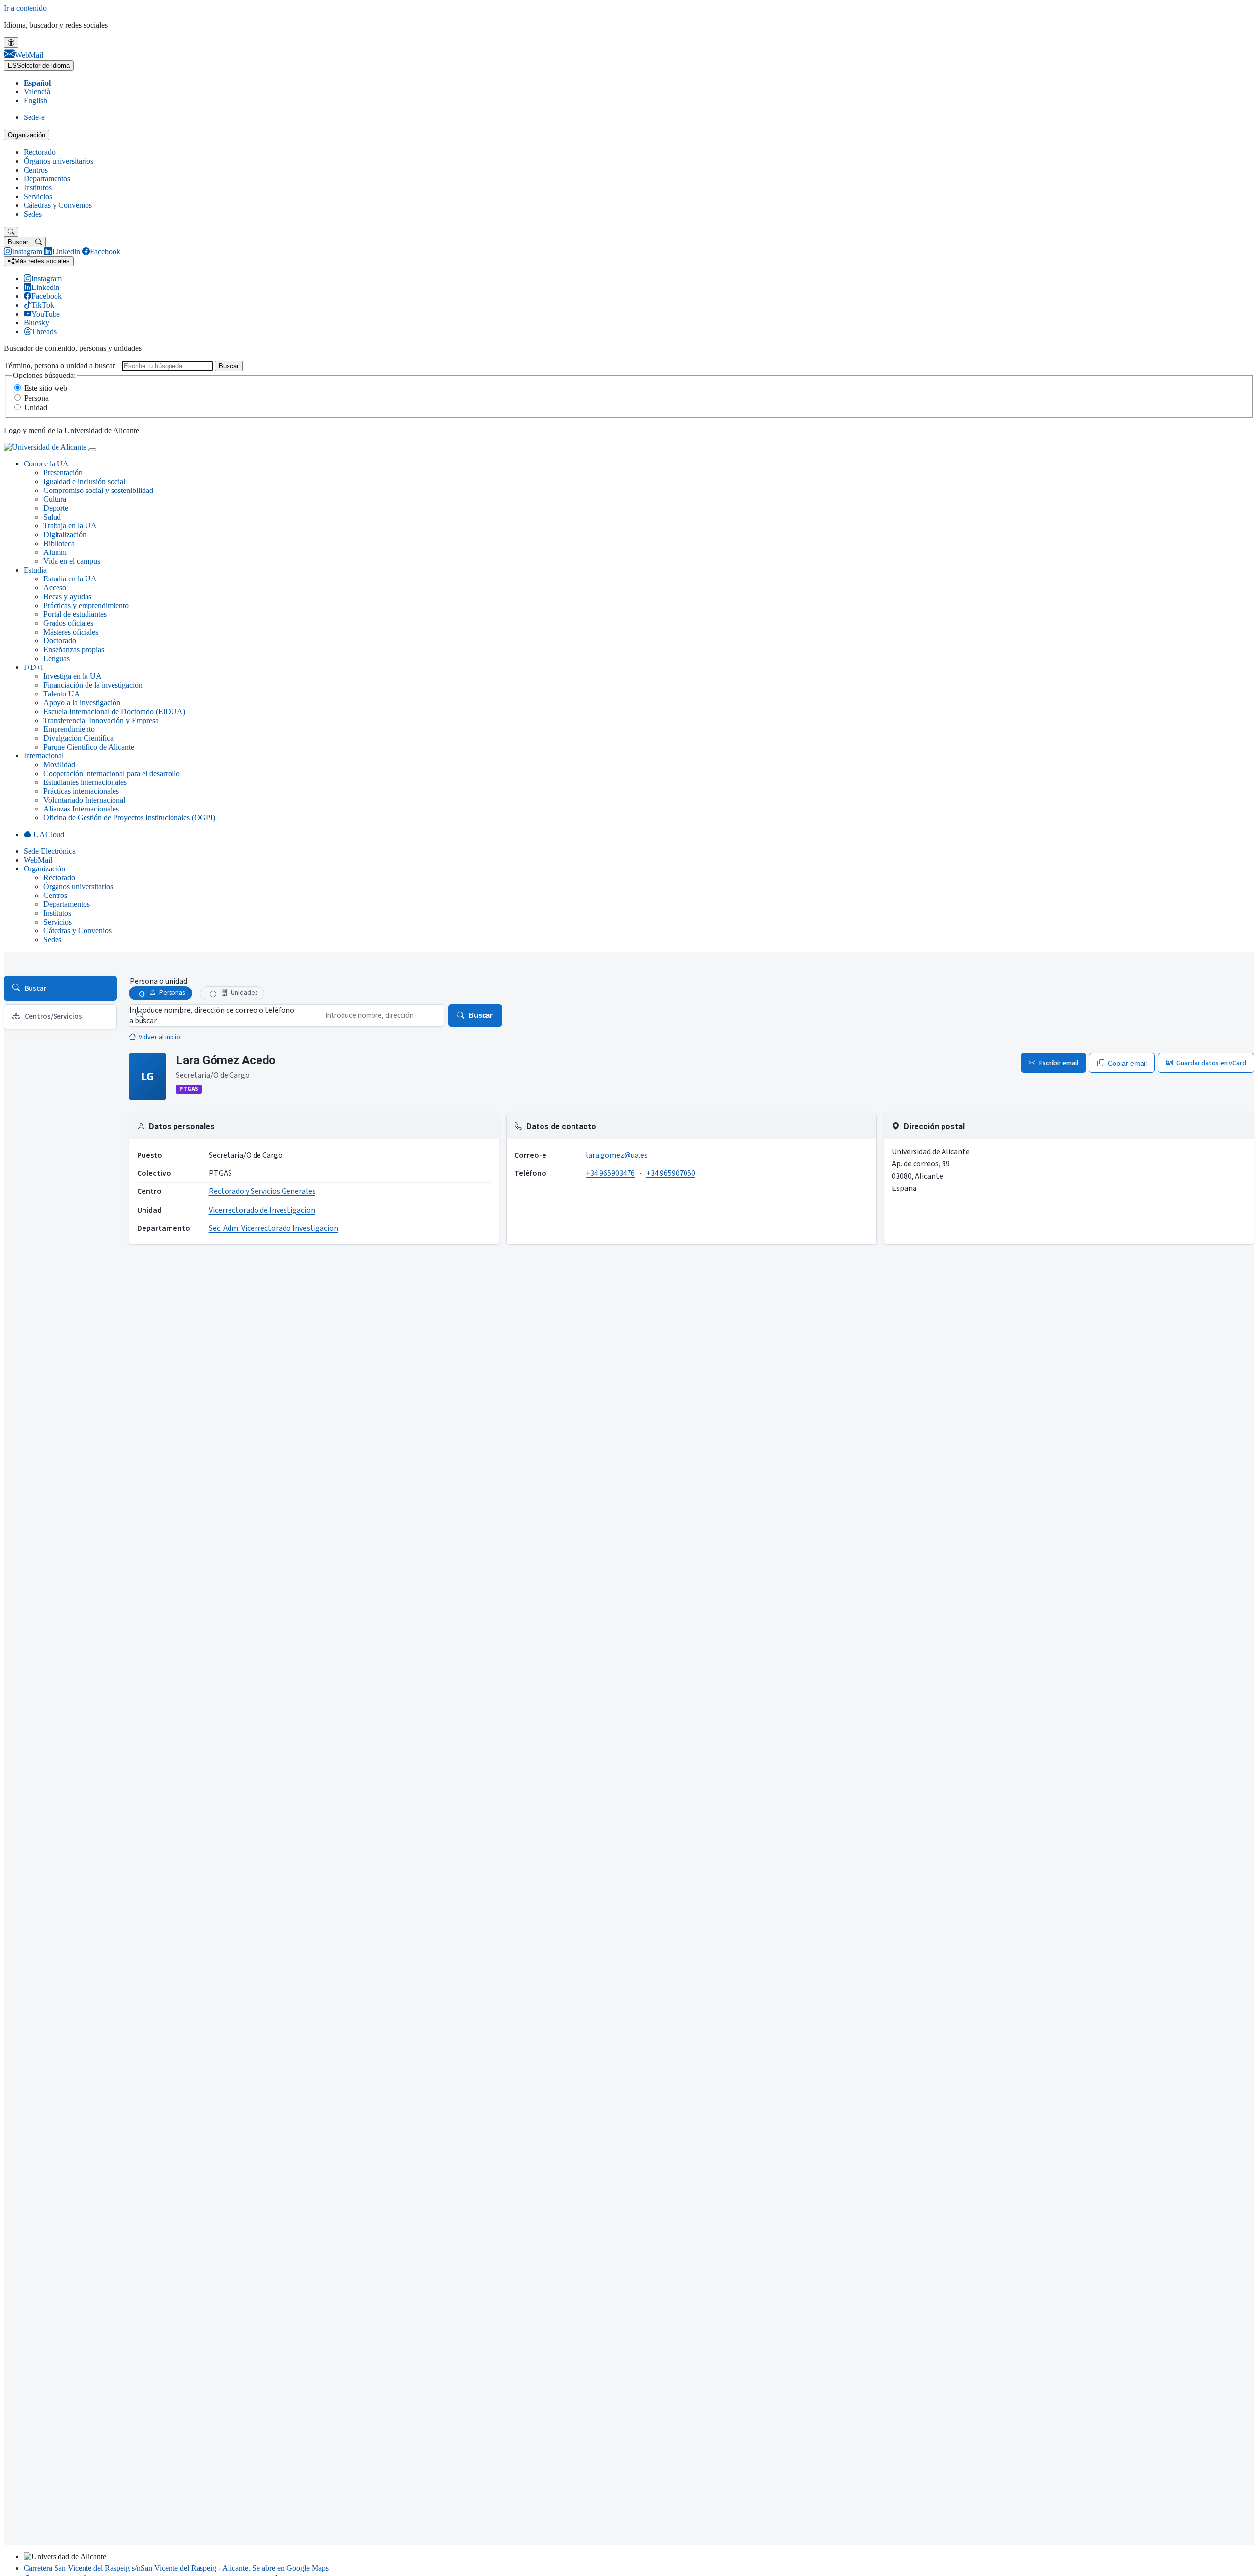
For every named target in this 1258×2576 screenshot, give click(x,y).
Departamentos (47, 179)
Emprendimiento (69, 729)
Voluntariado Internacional (84, 800)
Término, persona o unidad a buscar (59, 365)
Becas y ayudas (67, 596)
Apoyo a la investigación (82, 703)
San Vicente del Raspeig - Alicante (176, 2568)
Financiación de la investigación (93, 685)
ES (39, 66)
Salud (52, 517)
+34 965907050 (671, 1173)
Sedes (33, 214)
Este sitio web (46, 388)
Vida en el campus (72, 561)
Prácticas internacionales (81, 791)
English (35, 101)
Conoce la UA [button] (46, 464)
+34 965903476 (610, 1173)
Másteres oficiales (71, 632)
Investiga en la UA (72, 676)
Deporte (56, 508)
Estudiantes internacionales (85, 782)
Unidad (36, 408)
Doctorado (60, 641)
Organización (27, 135)
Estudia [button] (35, 570)
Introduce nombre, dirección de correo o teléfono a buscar (212, 1015)
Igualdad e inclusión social (84, 481)
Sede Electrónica (50, 851)
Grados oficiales (68, 623)
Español (37, 83)
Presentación (63, 473)
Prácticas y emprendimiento (86, 605)
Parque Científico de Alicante (89, 747)
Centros (36, 170)
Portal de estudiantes (75, 614)
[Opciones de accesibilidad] (11, 43)
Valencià (37, 92)
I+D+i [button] (33, 667)
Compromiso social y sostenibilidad (98, 490)
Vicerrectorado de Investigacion (262, 1210)
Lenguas (57, 658)
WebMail (38, 860)
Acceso (55, 588)
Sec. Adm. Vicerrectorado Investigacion (273, 1228)
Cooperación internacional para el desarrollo (112, 773)
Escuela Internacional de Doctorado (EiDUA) (114, 711)
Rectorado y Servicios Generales (262, 1191)
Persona (36, 398)
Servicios (38, 196)
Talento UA (62, 694)
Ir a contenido (25, 8)
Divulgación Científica (78, 738)
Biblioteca (59, 543)
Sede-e (34, 117)
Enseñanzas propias (74, 650)
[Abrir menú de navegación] (92, 450)
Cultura (55, 499)
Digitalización (65, 535)
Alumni (55, 552)
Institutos (38, 188)
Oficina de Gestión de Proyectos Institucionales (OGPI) (129, 818)
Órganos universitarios (58, 161)
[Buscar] (11, 232)
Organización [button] (44, 869)
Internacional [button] (44, 756)
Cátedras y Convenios (58, 205)
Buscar (229, 366)
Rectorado (40, 152)
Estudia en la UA (70, 579)
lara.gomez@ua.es (617, 1155)
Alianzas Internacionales (81, 809)
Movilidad (59, 765)
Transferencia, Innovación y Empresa (101, 720)
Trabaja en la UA (70, 526)
